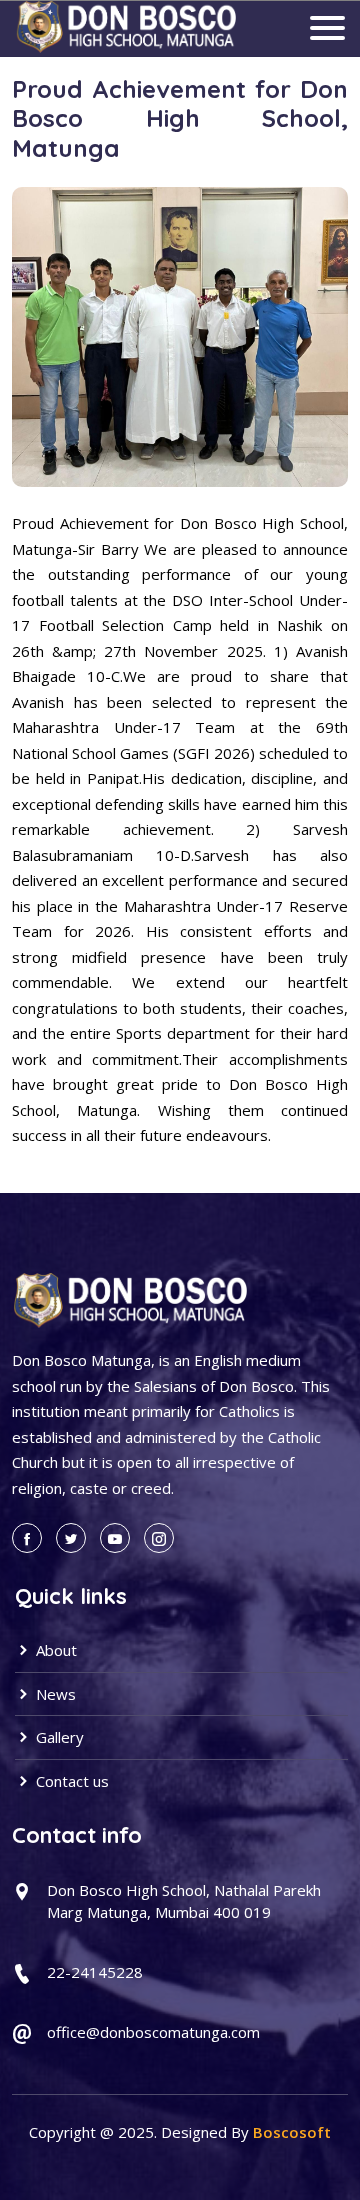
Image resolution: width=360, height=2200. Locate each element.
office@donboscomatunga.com (153, 2032)
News (54, 1694)
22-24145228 (95, 1972)
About (54, 1650)
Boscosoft (292, 2132)
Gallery (58, 1737)
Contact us (70, 1781)
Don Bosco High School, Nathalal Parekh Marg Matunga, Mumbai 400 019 (184, 1901)
